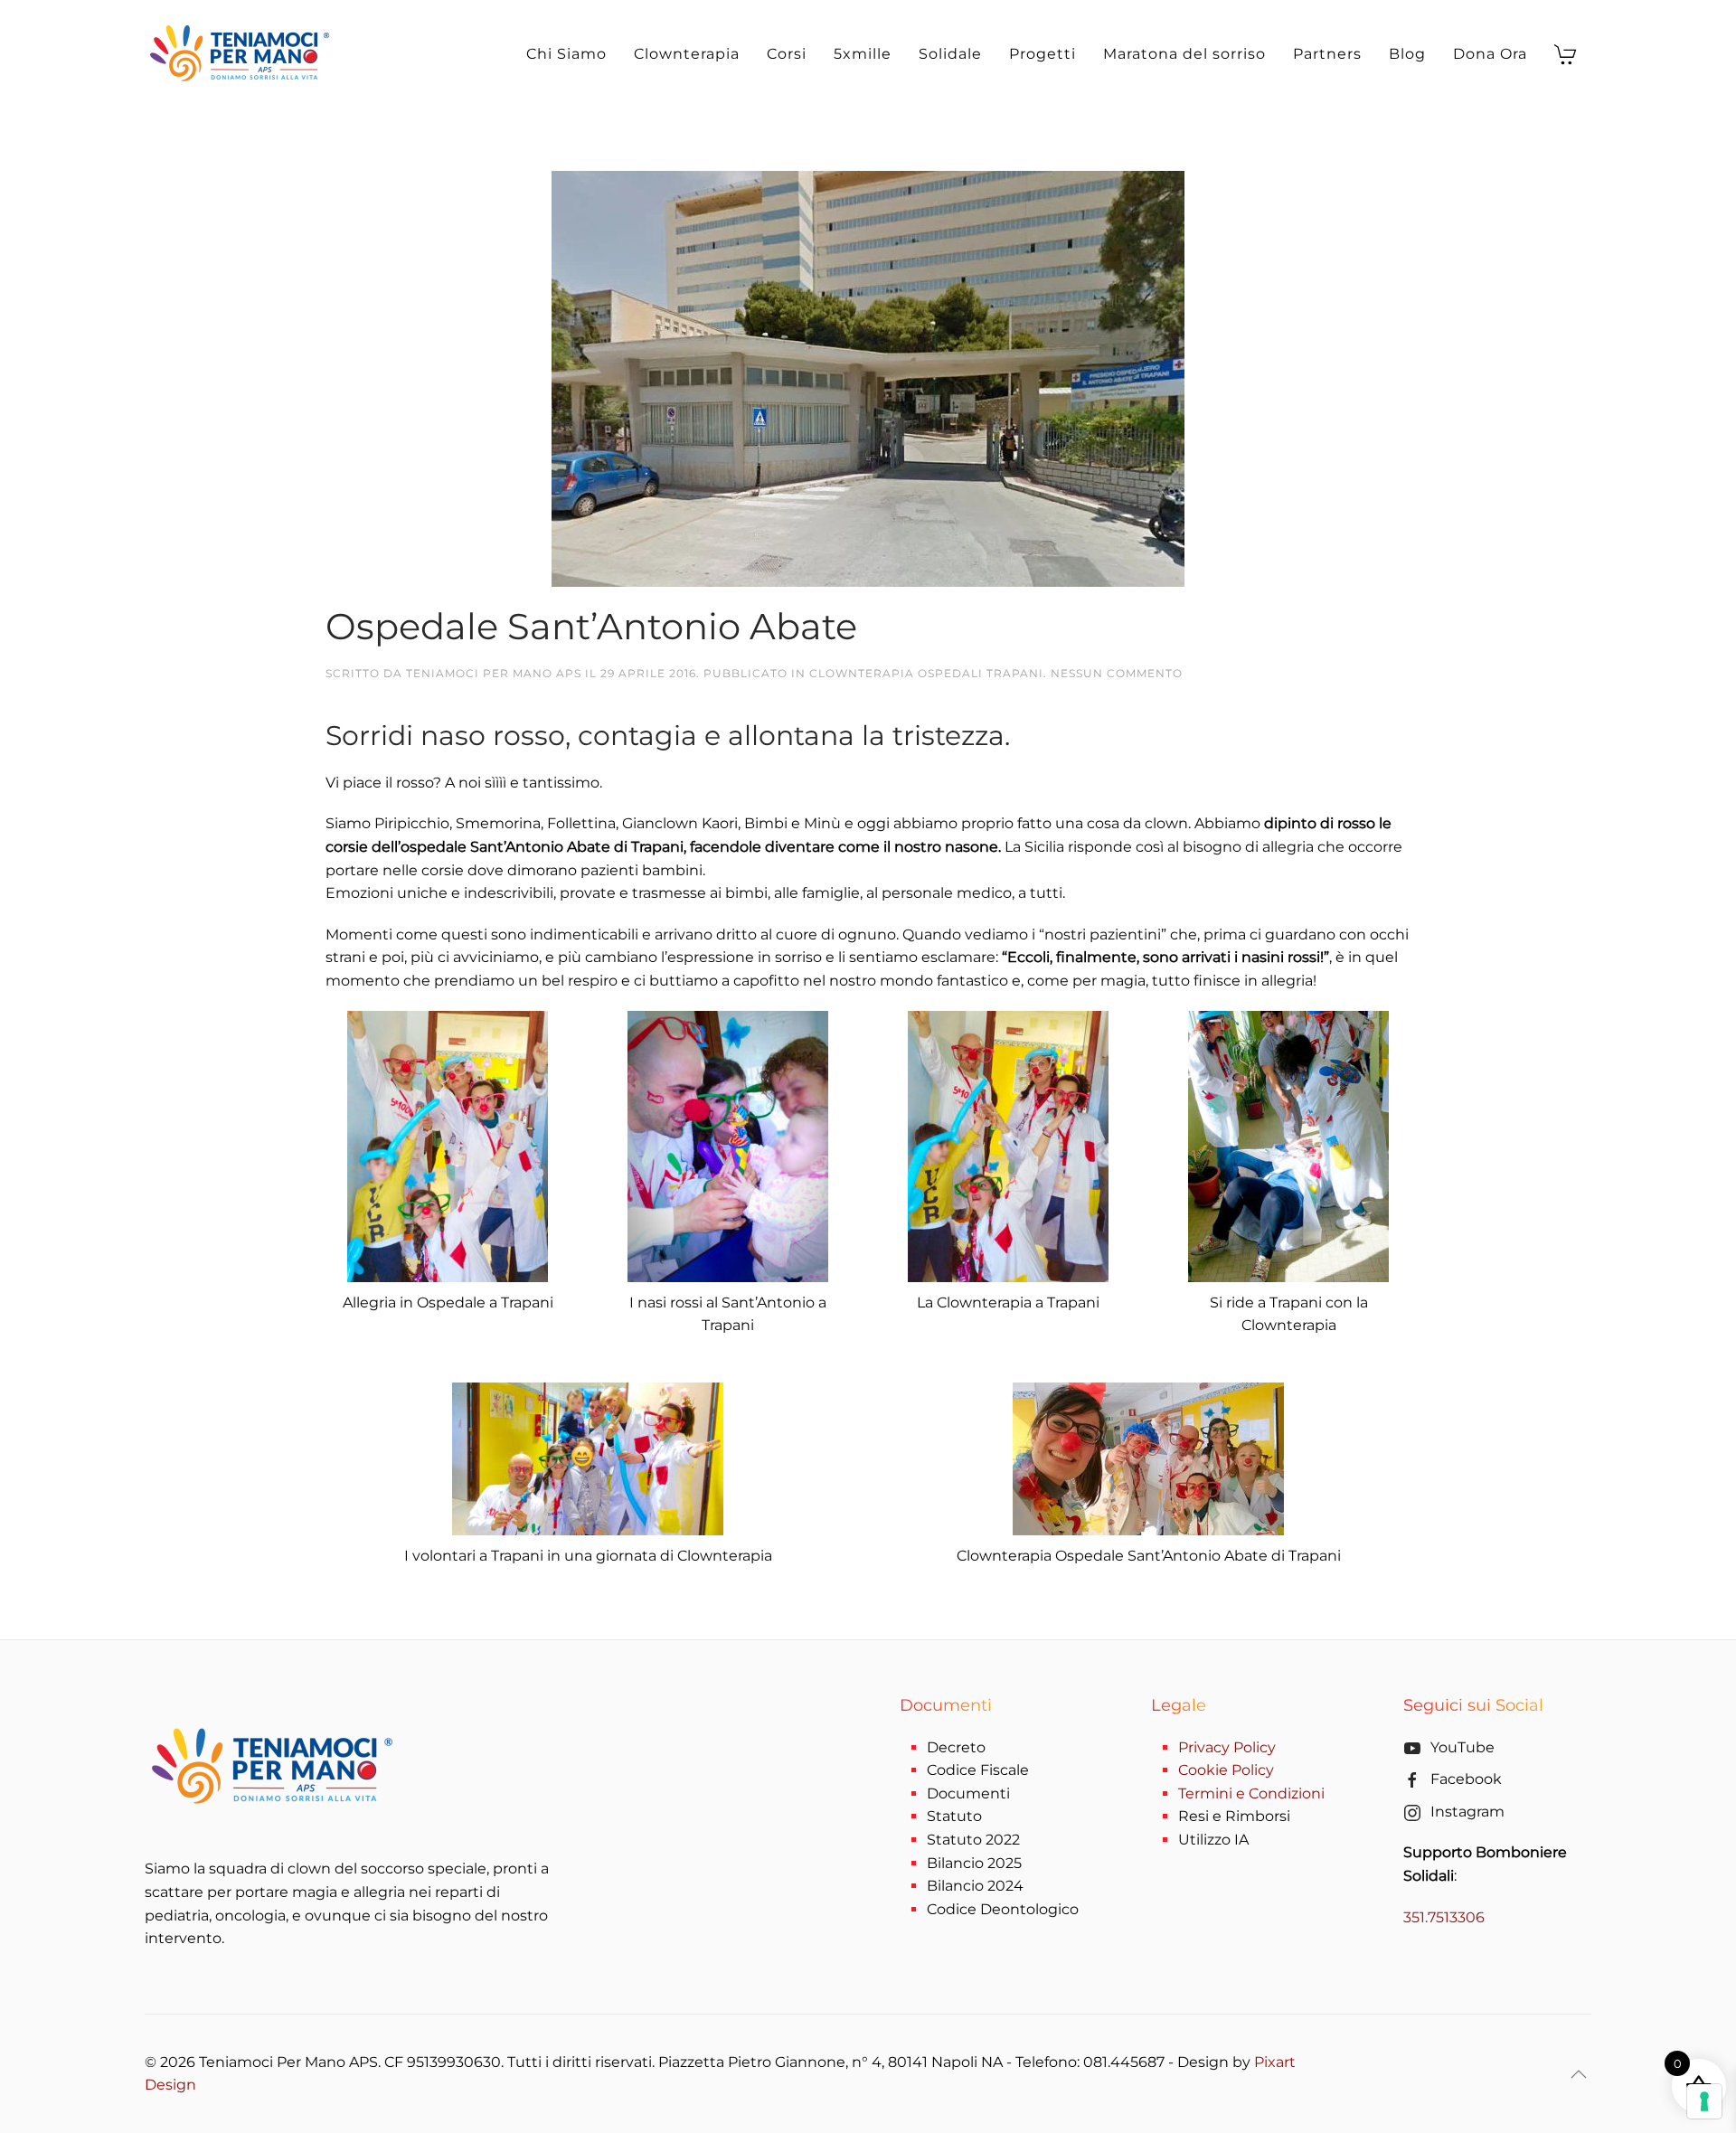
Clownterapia (687, 54)
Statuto (954, 1816)
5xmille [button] (863, 54)
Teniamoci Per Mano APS (494, 673)
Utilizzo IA (1213, 1840)
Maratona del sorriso (1184, 54)
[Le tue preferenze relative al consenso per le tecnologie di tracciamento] (1704, 2101)
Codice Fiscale (978, 1770)
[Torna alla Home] (243, 54)
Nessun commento (1117, 673)
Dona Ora (1490, 54)
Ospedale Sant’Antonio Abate (591, 626)
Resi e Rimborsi (1234, 1816)
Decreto (956, 1747)
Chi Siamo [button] (566, 54)
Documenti (968, 1793)
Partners (1327, 54)
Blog (1407, 54)
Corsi (787, 54)
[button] (1579, 2074)
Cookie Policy (1226, 1770)
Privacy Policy (1227, 1747)
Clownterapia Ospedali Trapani (926, 673)
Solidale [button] (950, 54)
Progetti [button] (1043, 54)
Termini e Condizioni (1251, 1793)
